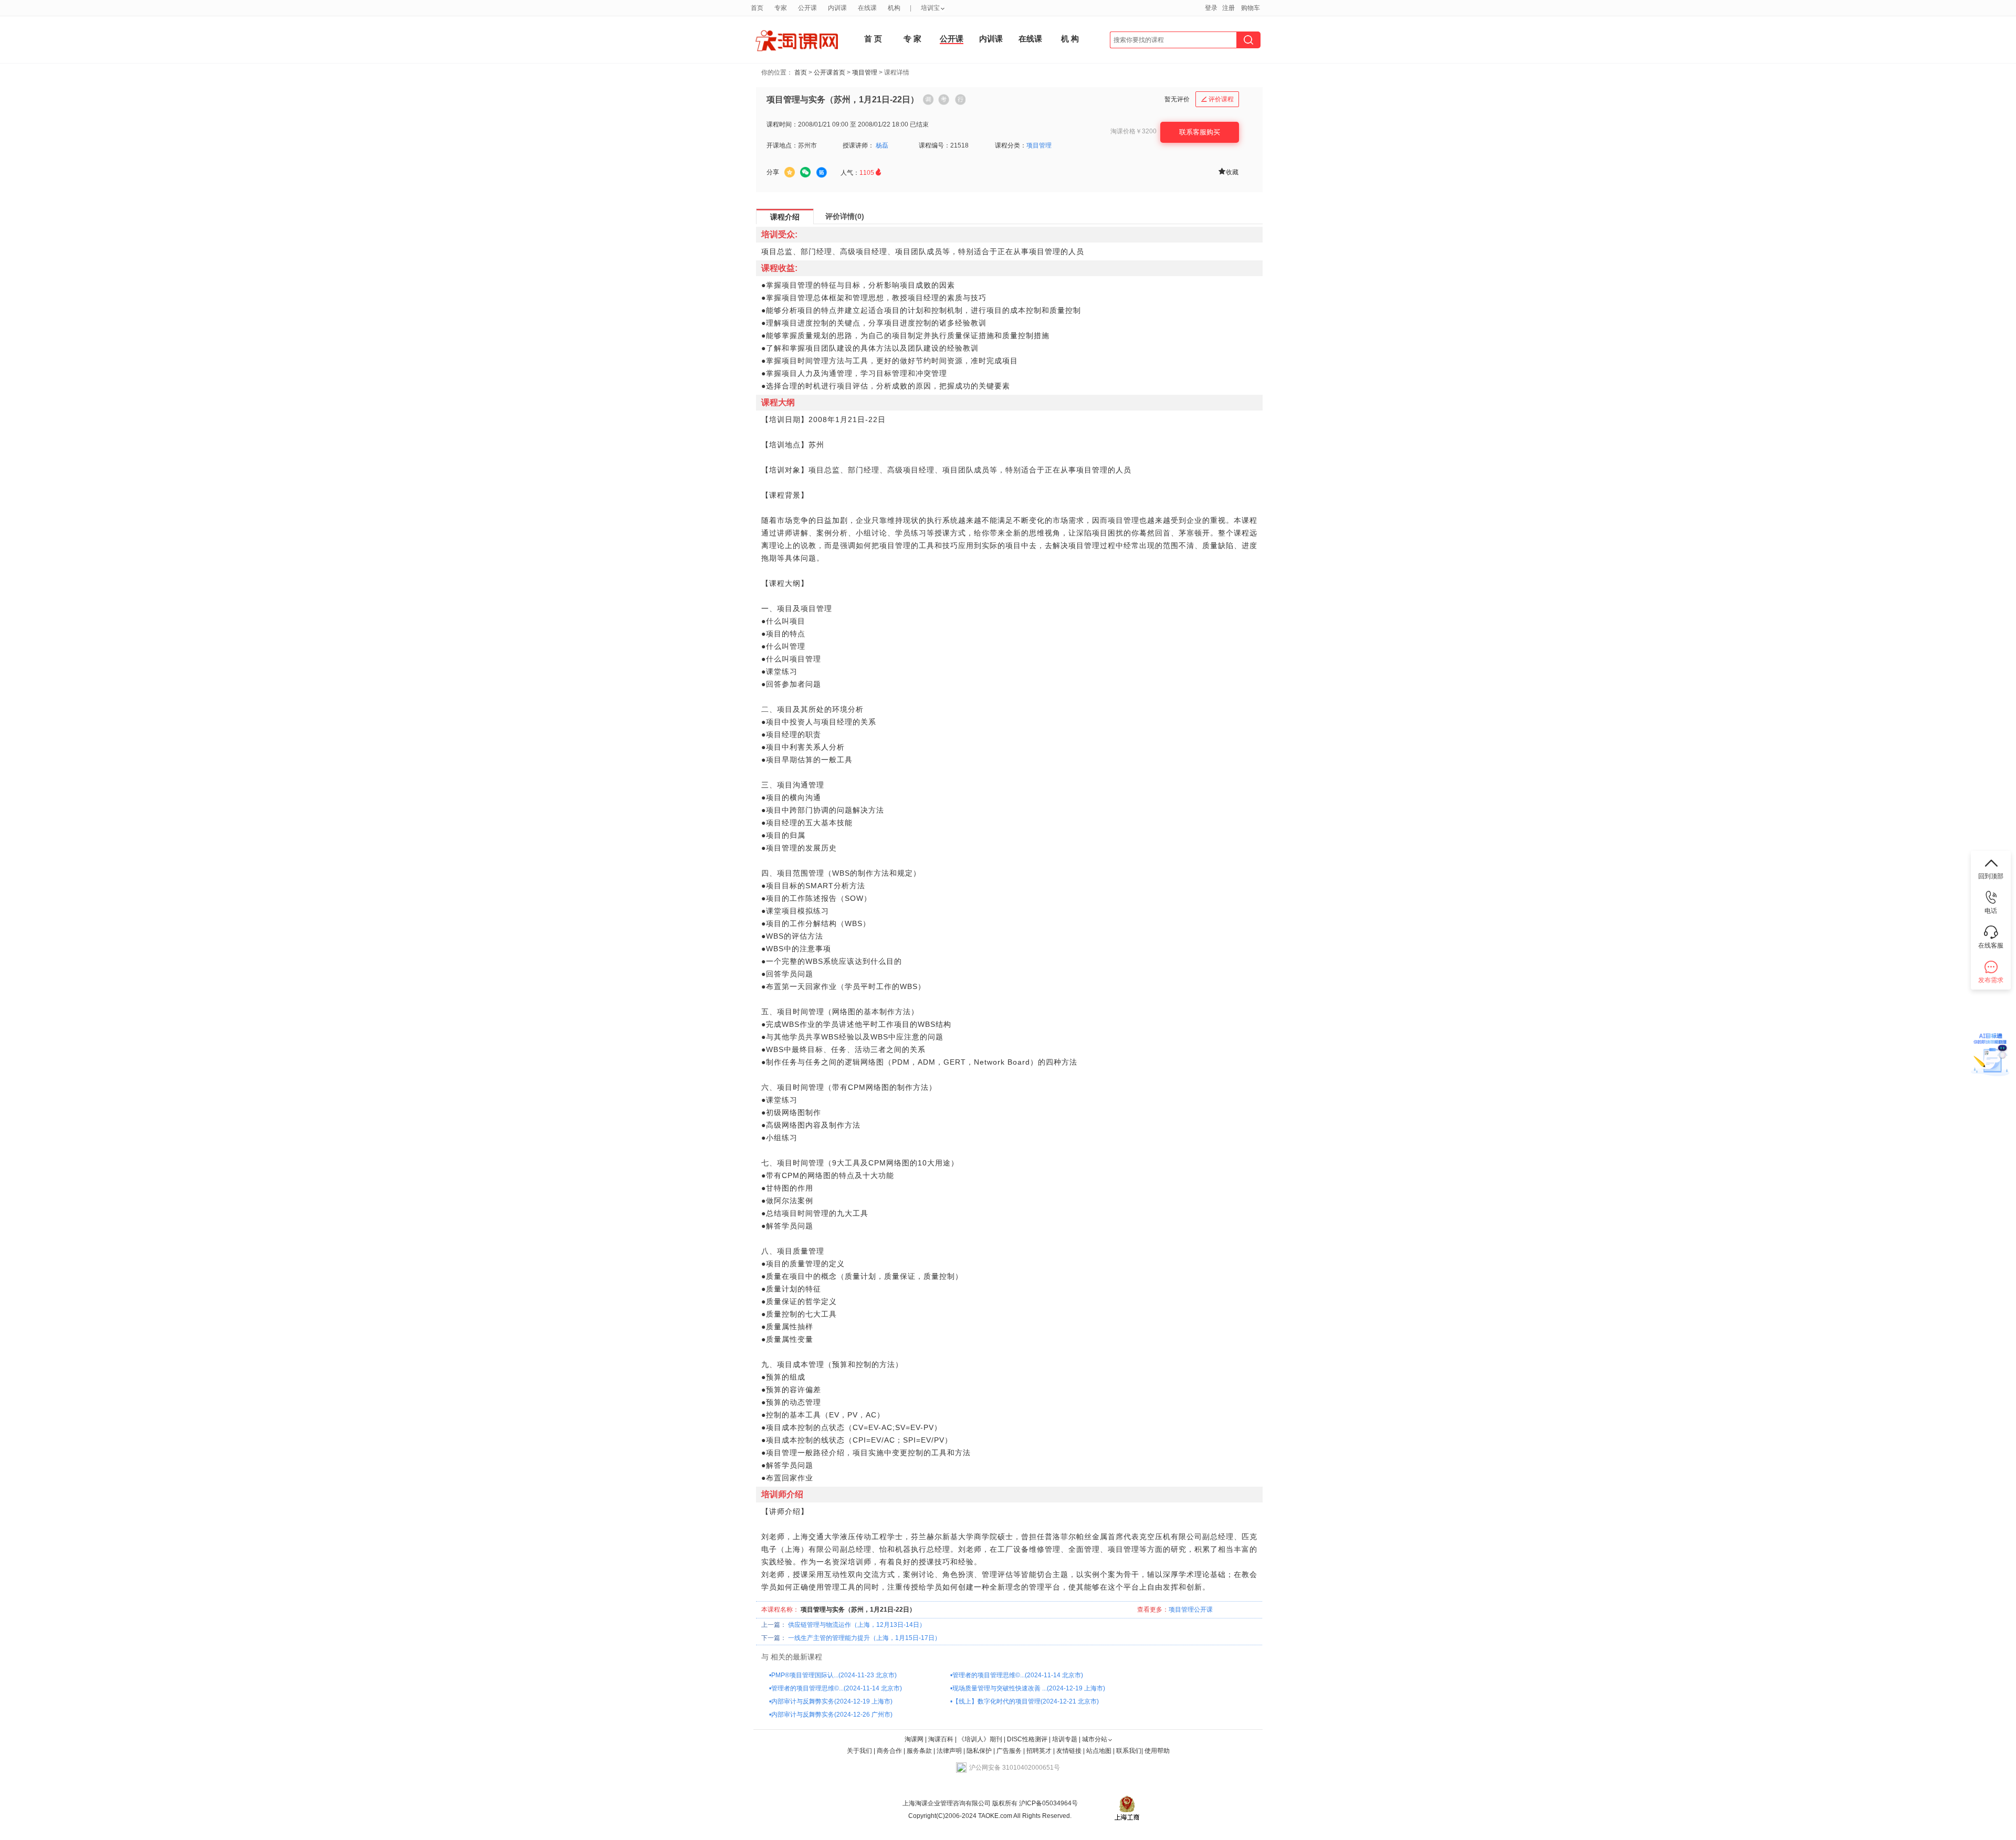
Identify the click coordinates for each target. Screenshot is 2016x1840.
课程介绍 (785, 217)
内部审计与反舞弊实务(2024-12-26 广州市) (832, 1715)
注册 (1228, 8)
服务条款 (920, 1751)
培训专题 (1065, 1739)
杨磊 (882, 145)
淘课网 (914, 1739)
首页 (801, 72)
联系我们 (1129, 1751)
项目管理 (865, 72)
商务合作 (889, 1751)
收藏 (1228, 171)
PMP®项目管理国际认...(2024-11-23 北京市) (834, 1675)
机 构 (1070, 39)
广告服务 (1009, 1751)
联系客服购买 (1200, 132)
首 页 (873, 39)
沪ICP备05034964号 (1048, 1803)
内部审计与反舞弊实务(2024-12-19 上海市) (832, 1701)
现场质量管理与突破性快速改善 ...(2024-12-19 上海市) (1029, 1688)
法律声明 (949, 1751)
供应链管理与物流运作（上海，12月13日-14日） (857, 1625)
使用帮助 (1157, 1751)
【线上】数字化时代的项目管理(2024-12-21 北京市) (1026, 1701)
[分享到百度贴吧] (822, 173)
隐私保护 (980, 1751)
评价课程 (1217, 99)
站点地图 (1100, 1751)
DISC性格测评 (1027, 1739)
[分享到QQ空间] (790, 172)
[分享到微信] (805, 172)
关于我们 (859, 1751)
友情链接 (1069, 1751)
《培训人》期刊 (980, 1739)
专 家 (912, 39)
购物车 (1251, 8)
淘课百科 (941, 1739)
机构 (894, 8)
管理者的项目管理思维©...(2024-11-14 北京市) (1018, 1675)
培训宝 (930, 8)
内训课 (991, 39)
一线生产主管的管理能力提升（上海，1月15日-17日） (864, 1638)
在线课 (1030, 39)
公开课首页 (829, 72)
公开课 (952, 39)
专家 (781, 8)
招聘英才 (1039, 1751)
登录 (1211, 8)
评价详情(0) (845, 216)
